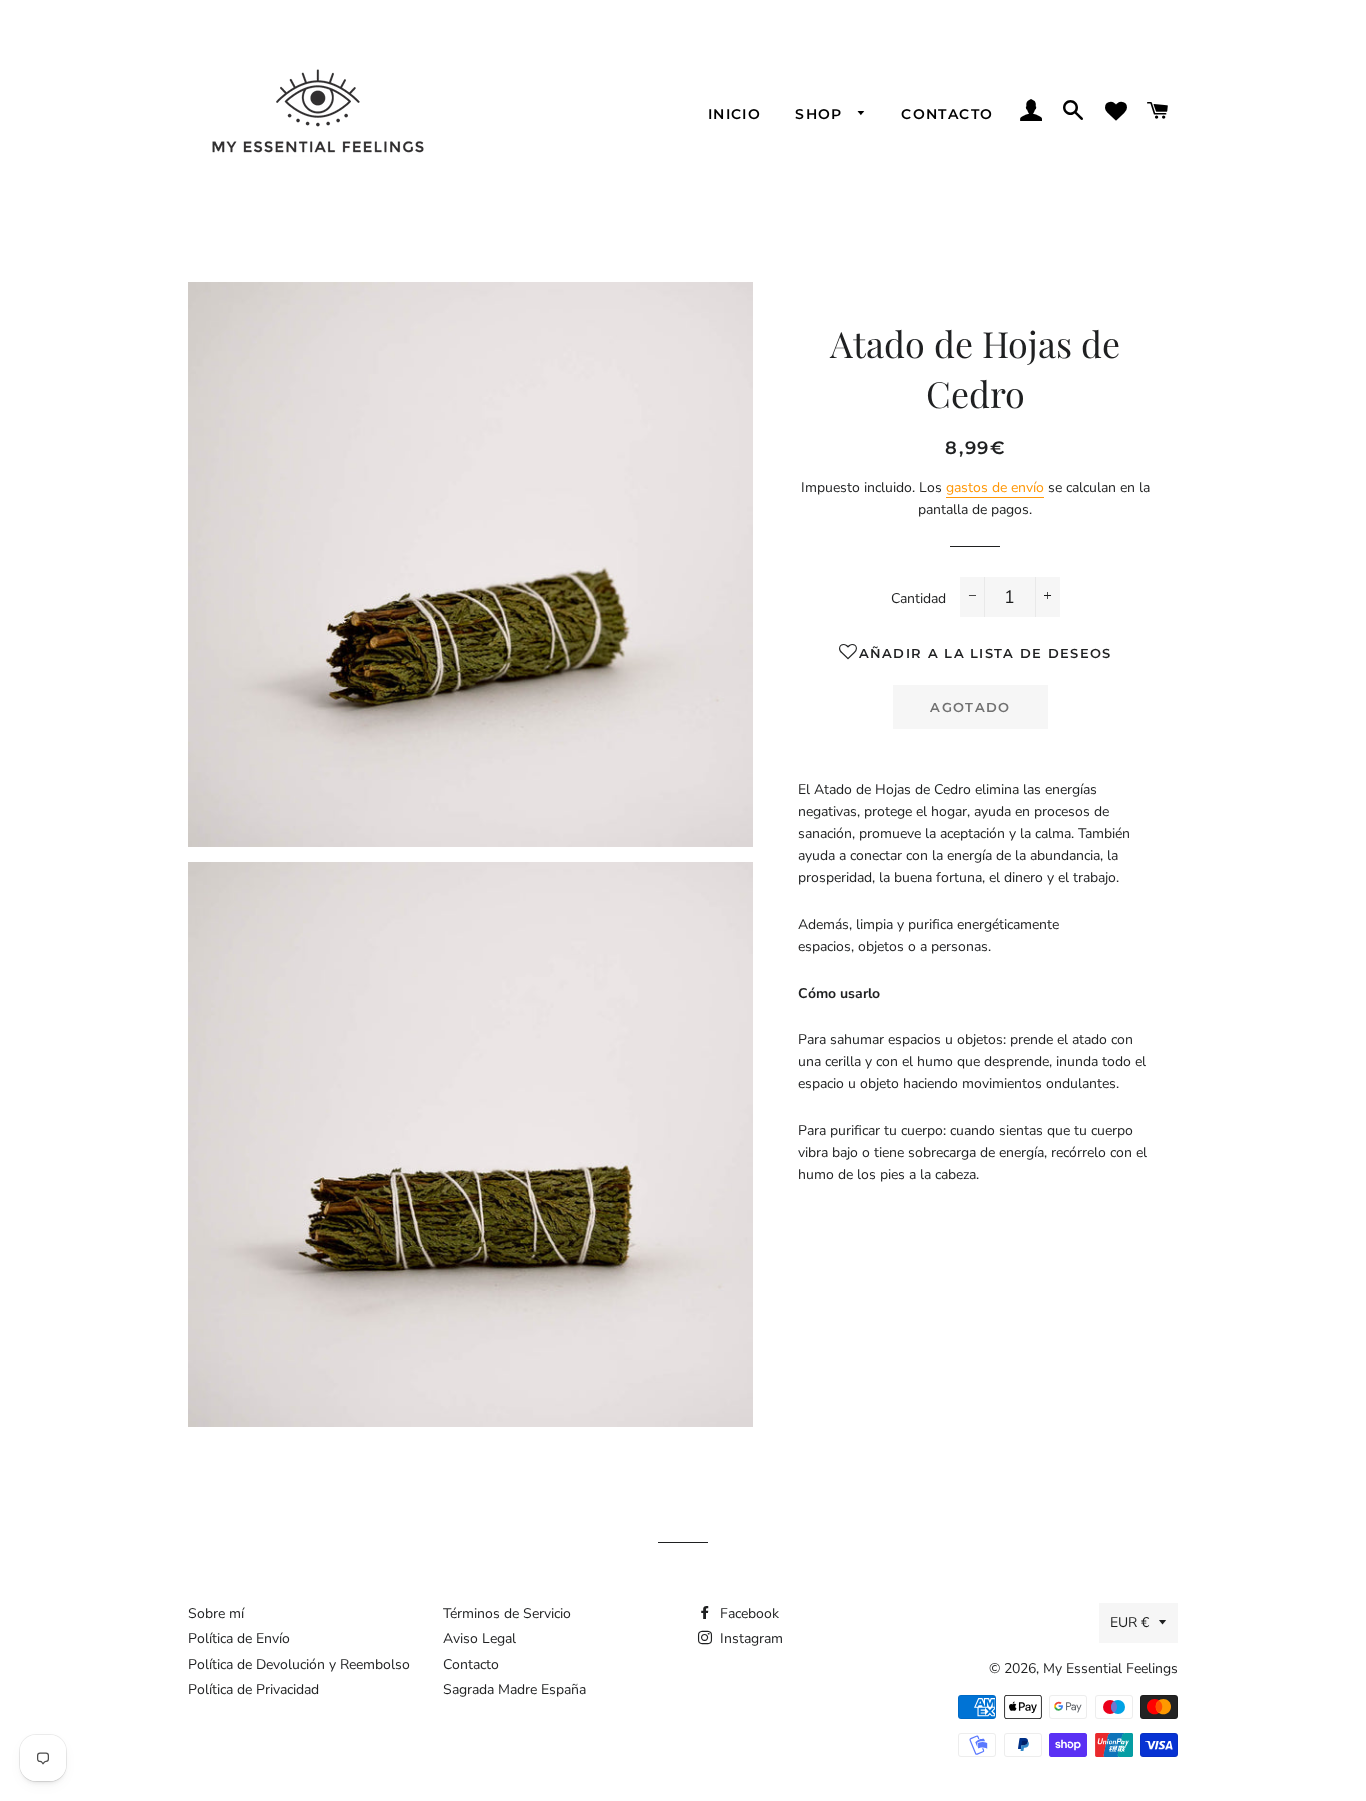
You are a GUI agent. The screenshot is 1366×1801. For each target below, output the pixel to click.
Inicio (734, 114)
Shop (821, 114)
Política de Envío (239, 1638)
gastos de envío (995, 487)
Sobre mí (216, 1613)
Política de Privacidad (253, 1689)
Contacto (947, 114)
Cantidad (918, 598)
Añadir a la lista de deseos (985, 653)
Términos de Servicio (507, 1613)
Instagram (749, 1638)
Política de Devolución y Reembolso (299, 1664)
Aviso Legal (479, 1638)
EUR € (1129, 1622)
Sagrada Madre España (514, 1689)
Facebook (747, 1613)
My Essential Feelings (1110, 1668)
